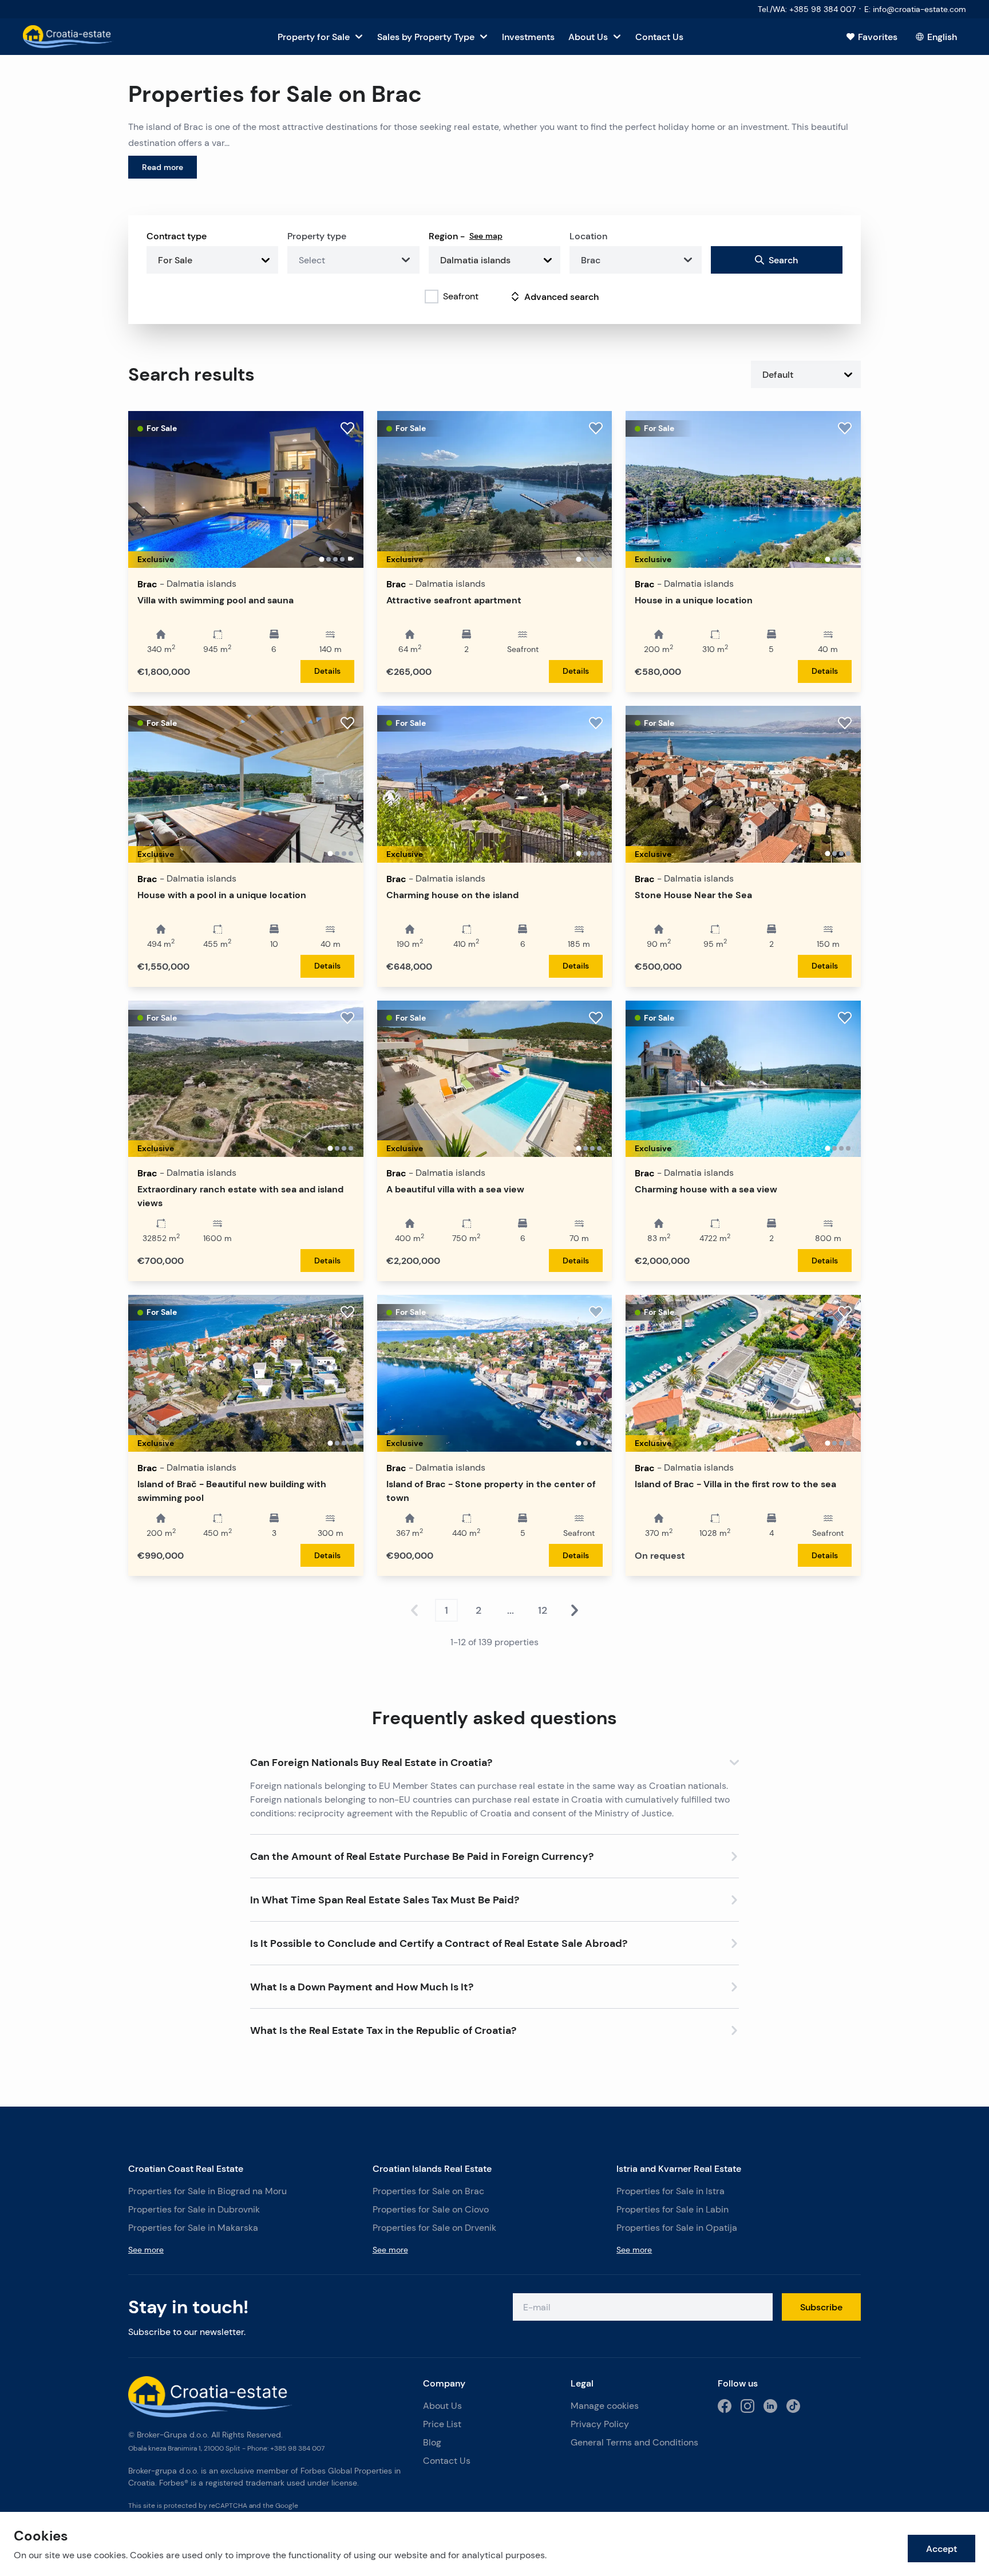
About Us (442, 2406)
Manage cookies (605, 2406)
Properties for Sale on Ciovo (431, 2209)
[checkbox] (432, 297)
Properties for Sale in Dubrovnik (194, 2209)
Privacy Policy (600, 2424)
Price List (442, 2424)
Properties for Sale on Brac (428, 2191)
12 (543, 1610)
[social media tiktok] (793, 2406)
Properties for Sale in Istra (670, 2191)
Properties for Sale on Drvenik (434, 2228)
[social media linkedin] (770, 2406)
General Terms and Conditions (634, 2442)
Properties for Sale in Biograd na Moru (207, 2191)
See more (146, 2250)
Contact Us (447, 2461)
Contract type (177, 236)
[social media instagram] (747, 2406)
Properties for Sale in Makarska (193, 2228)
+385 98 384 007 (297, 2448)
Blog (432, 2442)
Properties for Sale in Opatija (677, 2228)
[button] (494, 1760)
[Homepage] (68, 37)
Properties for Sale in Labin (672, 2209)
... (511, 1610)
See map (486, 236)
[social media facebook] (725, 2406)
